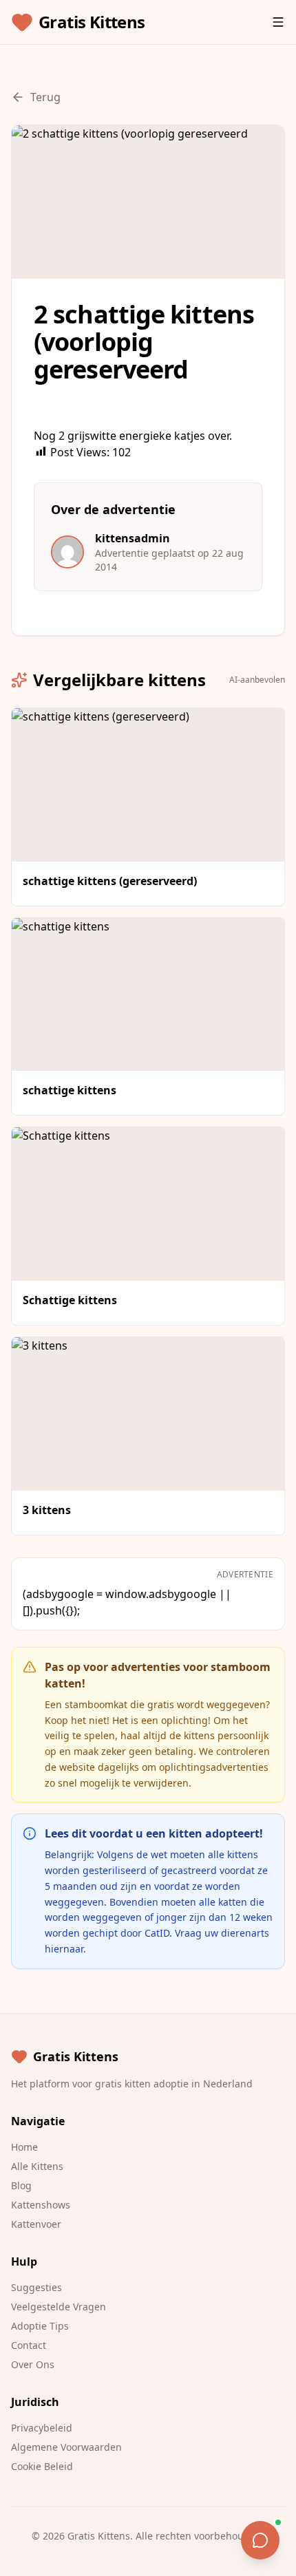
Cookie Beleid (42, 2466)
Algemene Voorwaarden (66, 2447)
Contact (29, 2345)
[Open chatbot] (260, 2540)
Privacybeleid (42, 2428)
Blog (21, 2185)
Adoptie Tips (40, 2326)
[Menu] (278, 22)
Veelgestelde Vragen (59, 2307)
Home (24, 2147)
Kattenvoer (36, 2224)
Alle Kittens (37, 2166)
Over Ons (33, 2364)
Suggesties (36, 2287)
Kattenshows (41, 2205)
